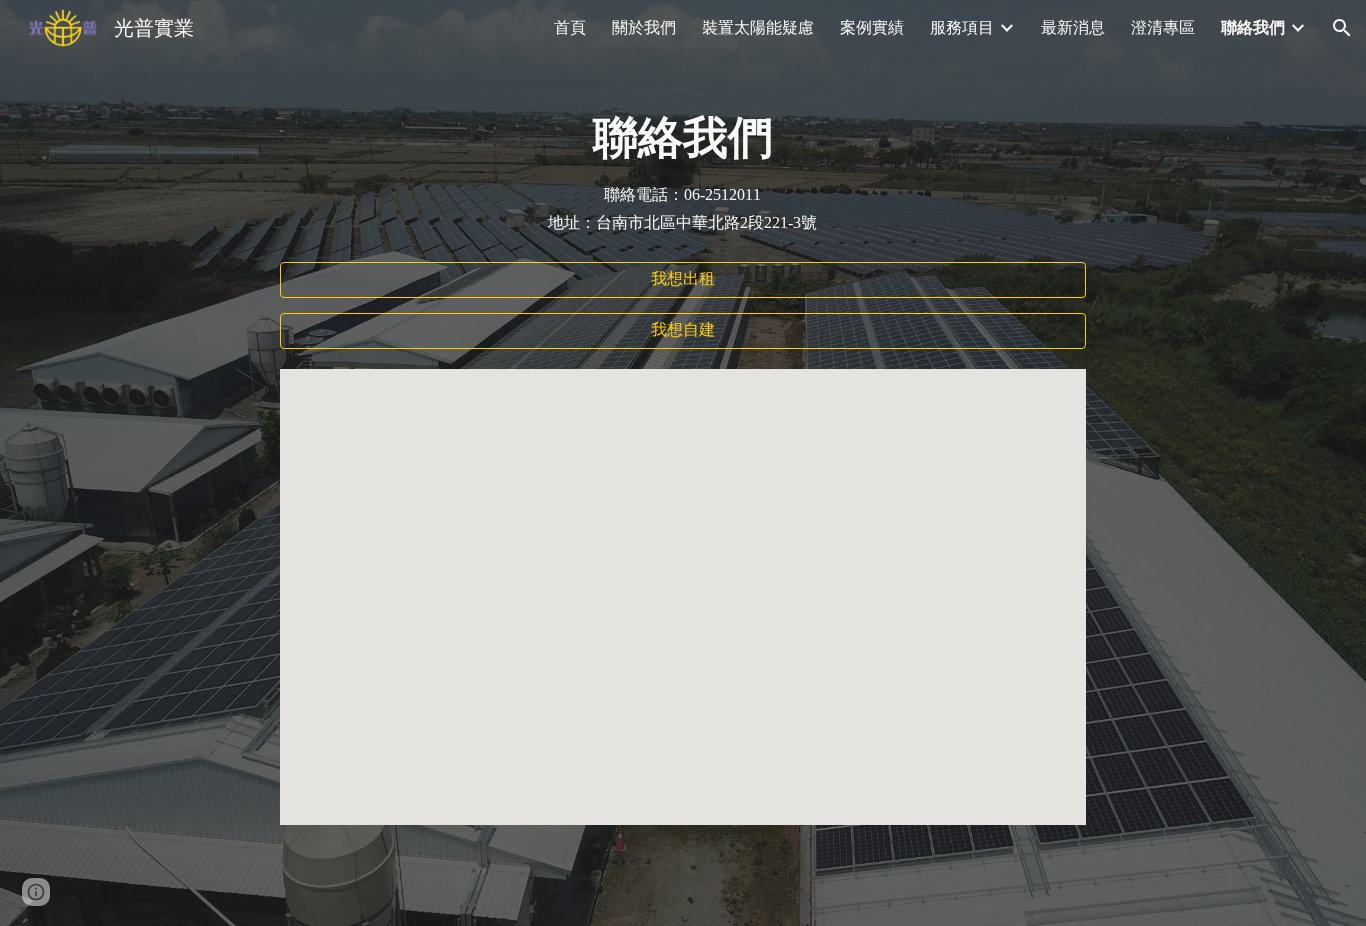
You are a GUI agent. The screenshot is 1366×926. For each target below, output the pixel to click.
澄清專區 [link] (1163, 27)
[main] (683, 138)
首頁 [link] (570, 27)
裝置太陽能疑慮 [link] (758, 27)
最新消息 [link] (1073, 27)
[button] (1342, 28)
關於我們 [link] (644, 27)
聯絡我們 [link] (1253, 27)
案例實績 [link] (872, 27)
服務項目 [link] (962, 27)
